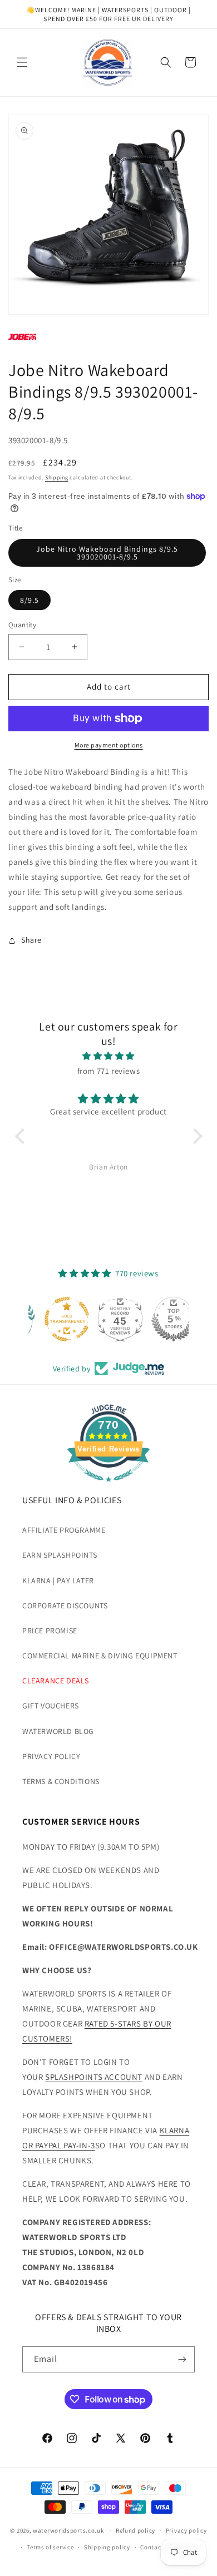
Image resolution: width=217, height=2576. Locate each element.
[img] (109, 1056)
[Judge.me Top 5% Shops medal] (162, 1319)
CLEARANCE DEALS (56, 1681)
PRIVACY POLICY (51, 1756)
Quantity (22, 625)
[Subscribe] (182, 2359)
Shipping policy (107, 2547)
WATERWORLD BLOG (58, 1731)
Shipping (57, 477)
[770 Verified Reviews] (108, 1487)
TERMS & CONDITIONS (61, 1781)
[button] (22, 62)
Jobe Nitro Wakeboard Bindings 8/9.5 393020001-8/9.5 (107, 553)
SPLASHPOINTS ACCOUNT (94, 2077)
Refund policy (135, 2530)
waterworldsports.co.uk (68, 2530)
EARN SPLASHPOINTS (60, 1555)
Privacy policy (186, 2530)
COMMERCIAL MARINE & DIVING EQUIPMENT (100, 1656)
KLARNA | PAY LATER (58, 1581)
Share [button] (31, 940)
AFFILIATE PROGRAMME (64, 1530)
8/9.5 (29, 600)
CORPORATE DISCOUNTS (65, 1606)
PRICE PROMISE (50, 1631)
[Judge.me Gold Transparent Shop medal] (55, 1319)
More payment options (109, 745)
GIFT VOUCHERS (51, 1706)
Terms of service (50, 2547)
